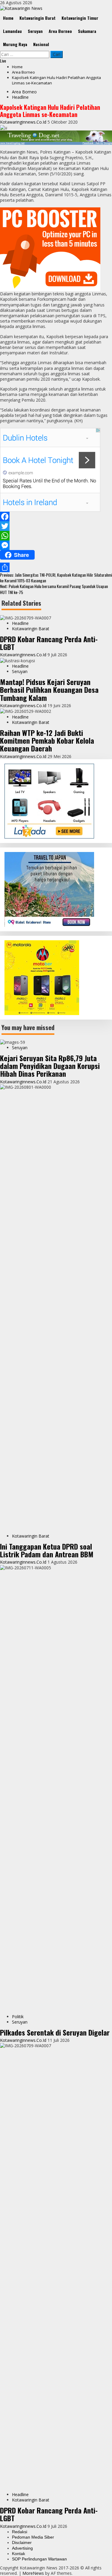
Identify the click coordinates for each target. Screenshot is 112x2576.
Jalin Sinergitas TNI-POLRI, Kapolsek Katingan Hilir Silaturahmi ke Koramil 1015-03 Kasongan (56, 578)
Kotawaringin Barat (37, 18)
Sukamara (87, 31)
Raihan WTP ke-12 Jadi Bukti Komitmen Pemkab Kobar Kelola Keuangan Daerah (47, 741)
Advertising (22, 2548)
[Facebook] (56, 517)
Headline (20, 97)
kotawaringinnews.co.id (24, 122)
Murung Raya (15, 44)
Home (8, 18)
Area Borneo (60, 31)
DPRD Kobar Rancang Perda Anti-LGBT (49, 643)
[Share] (56, 567)
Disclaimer (22, 2542)
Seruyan (35, 31)
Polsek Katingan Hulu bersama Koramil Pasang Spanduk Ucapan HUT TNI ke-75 (54, 589)
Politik (18, 2017)
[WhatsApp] (56, 536)
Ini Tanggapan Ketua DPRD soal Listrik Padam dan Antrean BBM (47, 1550)
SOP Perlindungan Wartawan (39, 2559)
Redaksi (20, 2532)
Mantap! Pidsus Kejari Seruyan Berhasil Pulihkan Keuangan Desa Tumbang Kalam (49, 690)
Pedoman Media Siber (33, 2537)
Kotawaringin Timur (80, 18)
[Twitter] (56, 526)
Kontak (19, 2554)
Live (3, 61)
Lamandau (12, 31)
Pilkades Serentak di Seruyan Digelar (55, 2032)
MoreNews (33, 2573)
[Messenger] (56, 545)
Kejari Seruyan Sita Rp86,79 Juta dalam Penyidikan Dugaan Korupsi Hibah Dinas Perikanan (50, 1066)
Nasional (41, 44)
